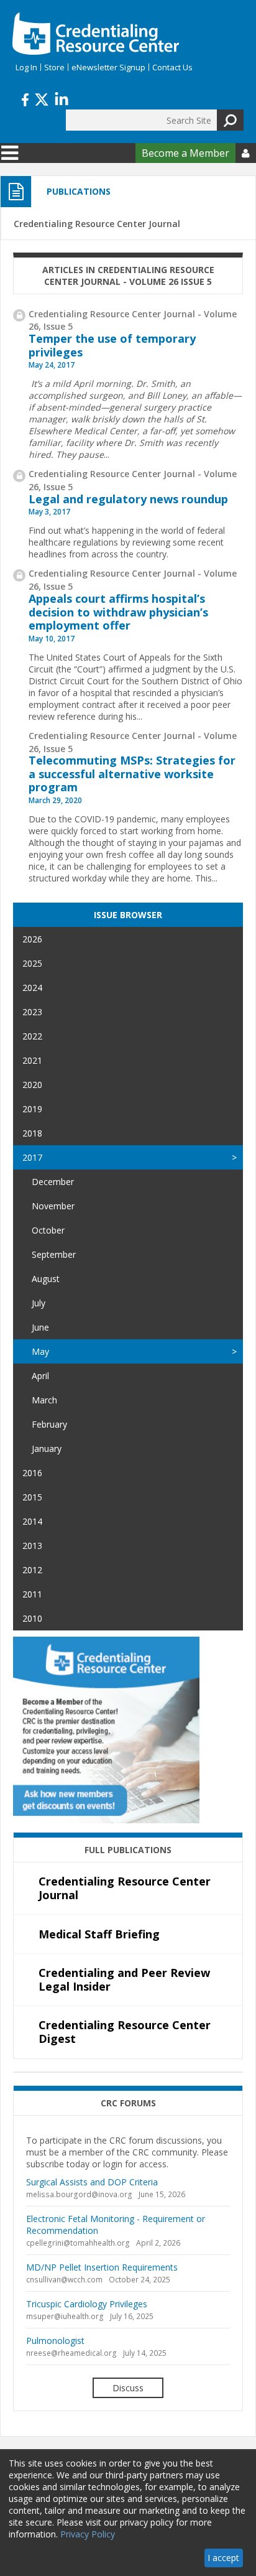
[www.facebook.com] (25, 98)
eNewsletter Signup (108, 67)
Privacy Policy (88, 2534)
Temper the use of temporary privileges (112, 345)
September (54, 1254)
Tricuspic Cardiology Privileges (87, 2304)
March (44, 1400)
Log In (26, 67)
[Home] (96, 34)
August (46, 1279)
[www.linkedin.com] (62, 98)
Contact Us (172, 67)
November (53, 1206)
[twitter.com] (42, 98)
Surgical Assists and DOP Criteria (92, 2182)
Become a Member (185, 153)
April (40, 1376)
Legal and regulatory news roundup (128, 499)
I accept (223, 2558)
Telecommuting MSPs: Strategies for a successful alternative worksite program (132, 774)
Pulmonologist (55, 2341)
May (40, 1351)
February (49, 1424)
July (39, 1303)
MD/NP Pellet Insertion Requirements (102, 2267)
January (47, 1448)
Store (54, 67)
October (48, 1230)
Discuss (128, 2388)
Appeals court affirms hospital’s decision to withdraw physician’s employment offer (118, 612)
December (53, 1182)
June (40, 1327)
